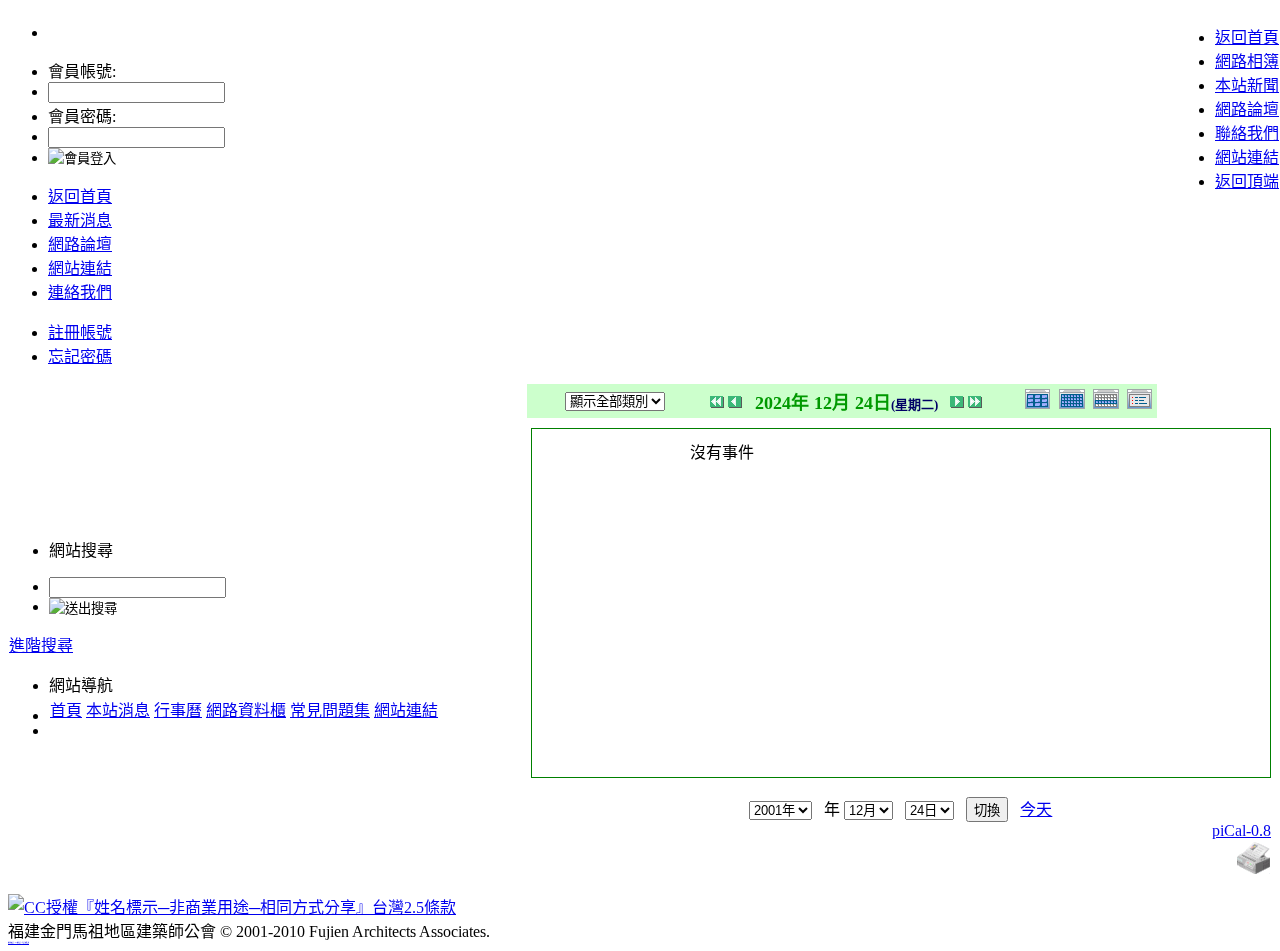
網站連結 (1247, 157)
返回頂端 (1247, 181)
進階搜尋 (41, 645)
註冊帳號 (80, 332)
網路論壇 (1247, 109)
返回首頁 (1247, 37)
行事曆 (178, 710)
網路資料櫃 (246, 710)
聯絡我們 (1247, 133)
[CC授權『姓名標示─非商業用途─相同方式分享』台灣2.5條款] (232, 907)
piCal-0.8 (1241, 830)
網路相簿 (1247, 61)
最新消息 (80, 220)
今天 (1036, 809)
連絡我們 (80, 292)
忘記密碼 (80, 356)
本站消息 (118, 710)
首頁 (66, 710)
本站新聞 (1247, 85)
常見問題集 (330, 710)
